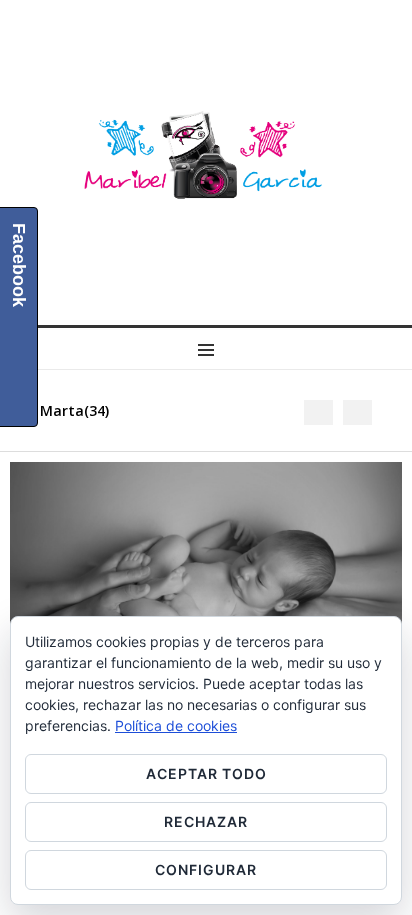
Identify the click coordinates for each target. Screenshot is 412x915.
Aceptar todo (206, 773)
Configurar (206, 869)
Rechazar (206, 821)
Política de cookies (176, 725)
